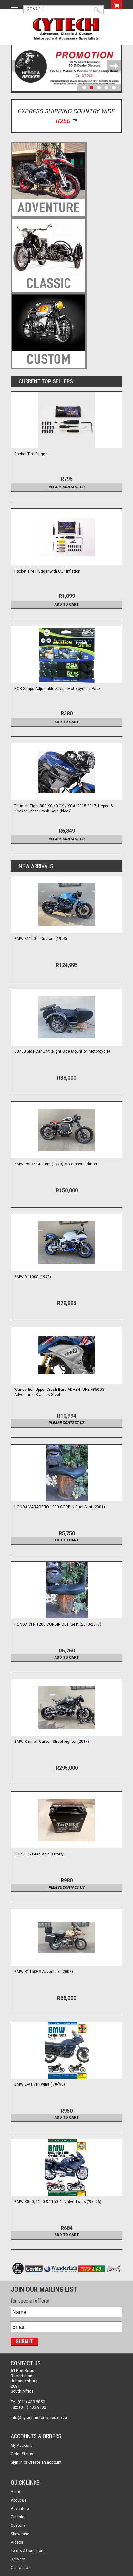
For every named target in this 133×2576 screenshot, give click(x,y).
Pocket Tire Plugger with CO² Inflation (47, 571)
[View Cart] (117, 5)
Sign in (17, 2462)
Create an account (45, 2462)
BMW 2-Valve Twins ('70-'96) (40, 2084)
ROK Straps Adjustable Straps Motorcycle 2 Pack (57, 689)
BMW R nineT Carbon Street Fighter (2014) (52, 1742)
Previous (19, 66)
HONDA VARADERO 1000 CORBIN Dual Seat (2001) (60, 1507)
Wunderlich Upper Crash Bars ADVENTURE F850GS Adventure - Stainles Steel (59, 1392)
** (75, 121)
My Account (21, 2445)
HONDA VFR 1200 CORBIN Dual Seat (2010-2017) (58, 1624)
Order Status (22, 2454)
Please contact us (67, 487)
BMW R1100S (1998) (33, 1277)
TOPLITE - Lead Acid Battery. (39, 1854)
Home (16, 2492)
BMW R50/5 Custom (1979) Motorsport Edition (56, 1164)
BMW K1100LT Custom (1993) (41, 939)
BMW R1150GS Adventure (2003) (44, 1972)
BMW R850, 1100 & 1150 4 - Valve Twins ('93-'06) (58, 2202)
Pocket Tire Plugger (31, 454)
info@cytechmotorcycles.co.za (39, 2418)
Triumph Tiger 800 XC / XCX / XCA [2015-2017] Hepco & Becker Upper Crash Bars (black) (63, 809)
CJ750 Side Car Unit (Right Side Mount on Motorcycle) (62, 1051)
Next (114, 66)
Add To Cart (67, 604)
